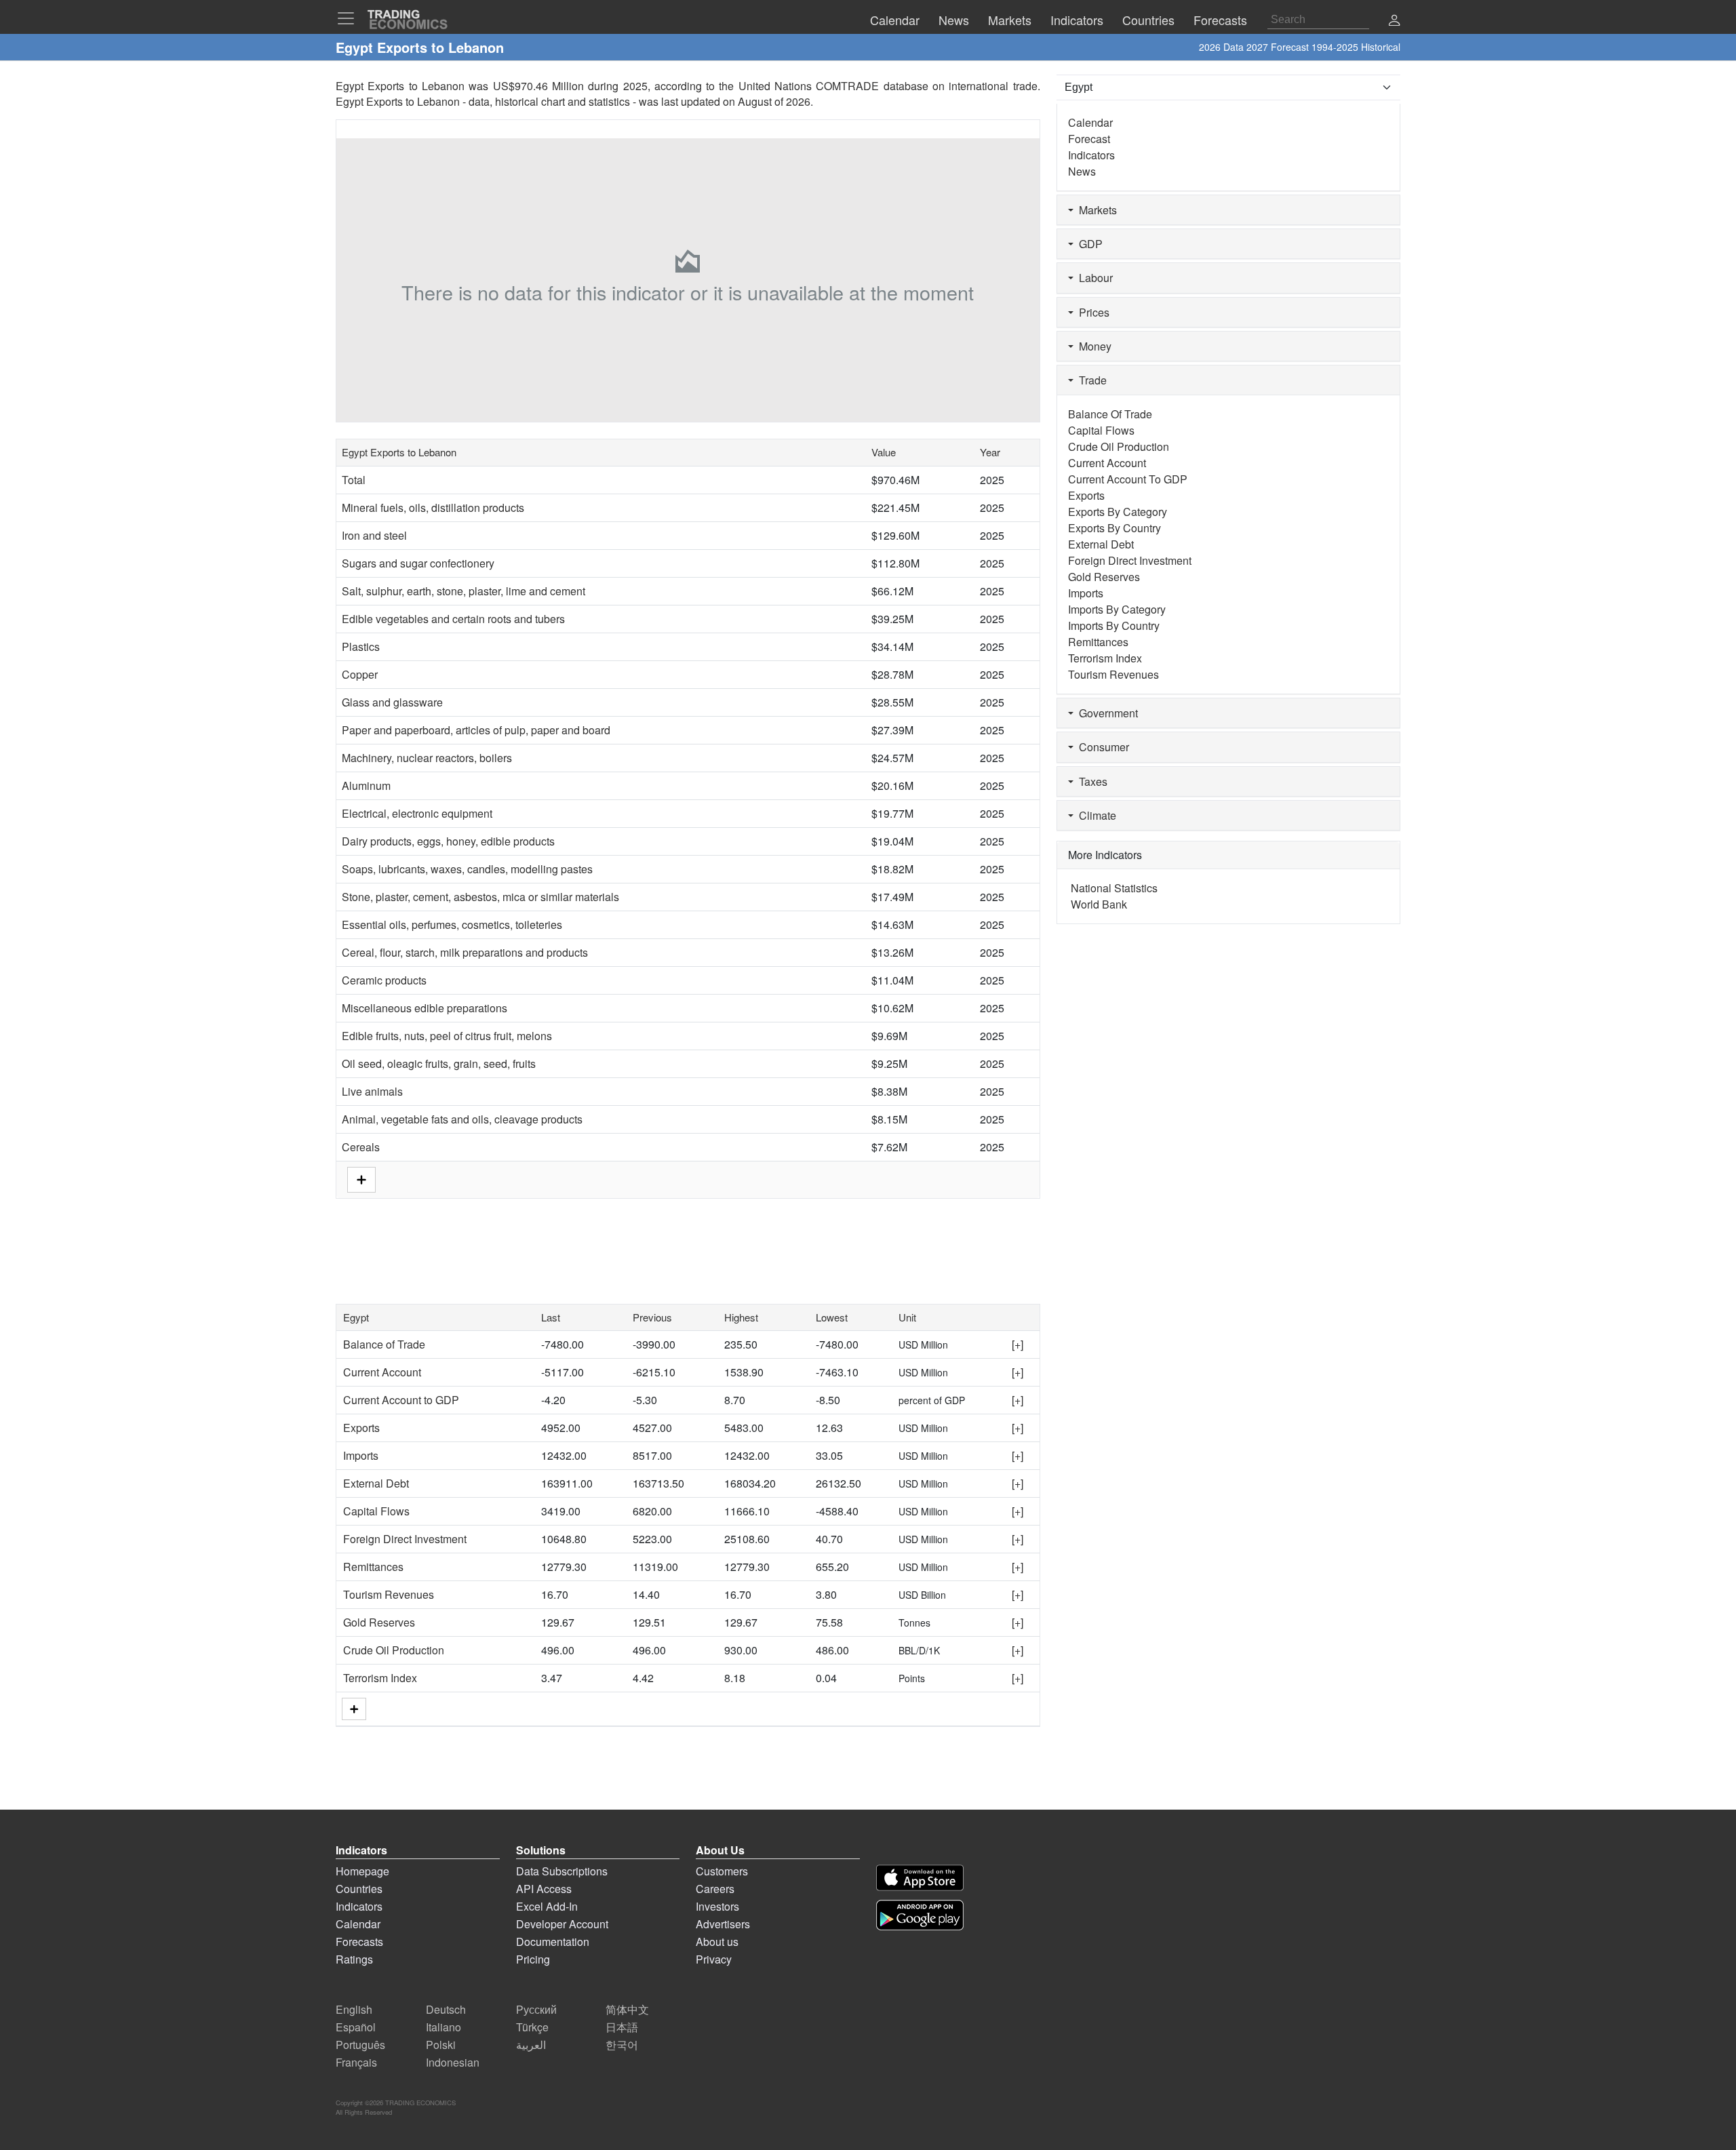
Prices (1091, 312)
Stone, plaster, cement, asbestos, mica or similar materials (480, 897)
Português (360, 2045)
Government (1106, 713)
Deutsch (446, 2009)
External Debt (376, 1483)
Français (356, 2062)
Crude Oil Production (394, 1650)
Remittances (373, 1567)
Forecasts (359, 1942)
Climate (1095, 815)
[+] (1018, 1344)
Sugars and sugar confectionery (418, 563)
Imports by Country (1114, 625)
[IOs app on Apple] (920, 1878)
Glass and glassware (392, 702)
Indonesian (453, 2062)
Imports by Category (1117, 609)
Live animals (372, 1091)
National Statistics (1114, 888)
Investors (717, 1906)
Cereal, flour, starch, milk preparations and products (465, 952)
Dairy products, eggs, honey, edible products (448, 841)
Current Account (382, 1372)
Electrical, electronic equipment (417, 813)
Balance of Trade (384, 1344)
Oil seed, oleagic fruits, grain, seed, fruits (439, 1063)
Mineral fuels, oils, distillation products (433, 507)
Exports (361, 1428)
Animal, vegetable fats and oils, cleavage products (462, 1119)
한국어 (622, 2045)
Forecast (1089, 139)
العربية (531, 2045)
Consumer (1101, 747)
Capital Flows (376, 1511)
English (354, 2009)
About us (717, 1942)
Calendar (1090, 122)
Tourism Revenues (389, 1594)
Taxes (1090, 781)
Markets (1095, 210)
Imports (361, 1455)
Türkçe (532, 2027)
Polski (441, 2045)
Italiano (443, 2027)
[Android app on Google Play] (920, 1915)
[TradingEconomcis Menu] (350, 18)
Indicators (1091, 155)
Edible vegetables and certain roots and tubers (453, 619)
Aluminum (366, 785)
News (1082, 171)
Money (1092, 346)
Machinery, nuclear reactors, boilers (427, 758)
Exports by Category (1118, 512)
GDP (1088, 244)
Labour (1093, 278)
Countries (359, 1889)
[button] (1394, 21)
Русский (536, 2009)
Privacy (714, 1959)
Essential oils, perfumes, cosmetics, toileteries (452, 924)
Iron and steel (374, 535)
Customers (722, 1871)
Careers (715, 1889)
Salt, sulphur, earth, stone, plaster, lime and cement (463, 591)
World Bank (1099, 904)
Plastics (361, 646)
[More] (354, 1709)
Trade (1090, 380)
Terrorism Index (380, 1678)
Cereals (361, 1147)
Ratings (354, 1959)
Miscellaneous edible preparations (425, 1008)
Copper (360, 674)
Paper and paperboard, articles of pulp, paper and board (476, 730)
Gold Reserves (379, 1622)
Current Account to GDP (401, 1400)
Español (356, 2027)
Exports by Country (1114, 528)
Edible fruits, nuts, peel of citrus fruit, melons (447, 1036)
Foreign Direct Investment (405, 1539)
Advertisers (723, 1924)
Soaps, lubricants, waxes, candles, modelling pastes (467, 869)
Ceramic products (384, 980)
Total (354, 480)
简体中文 (627, 2009)
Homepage (362, 1871)
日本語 (622, 2027)
